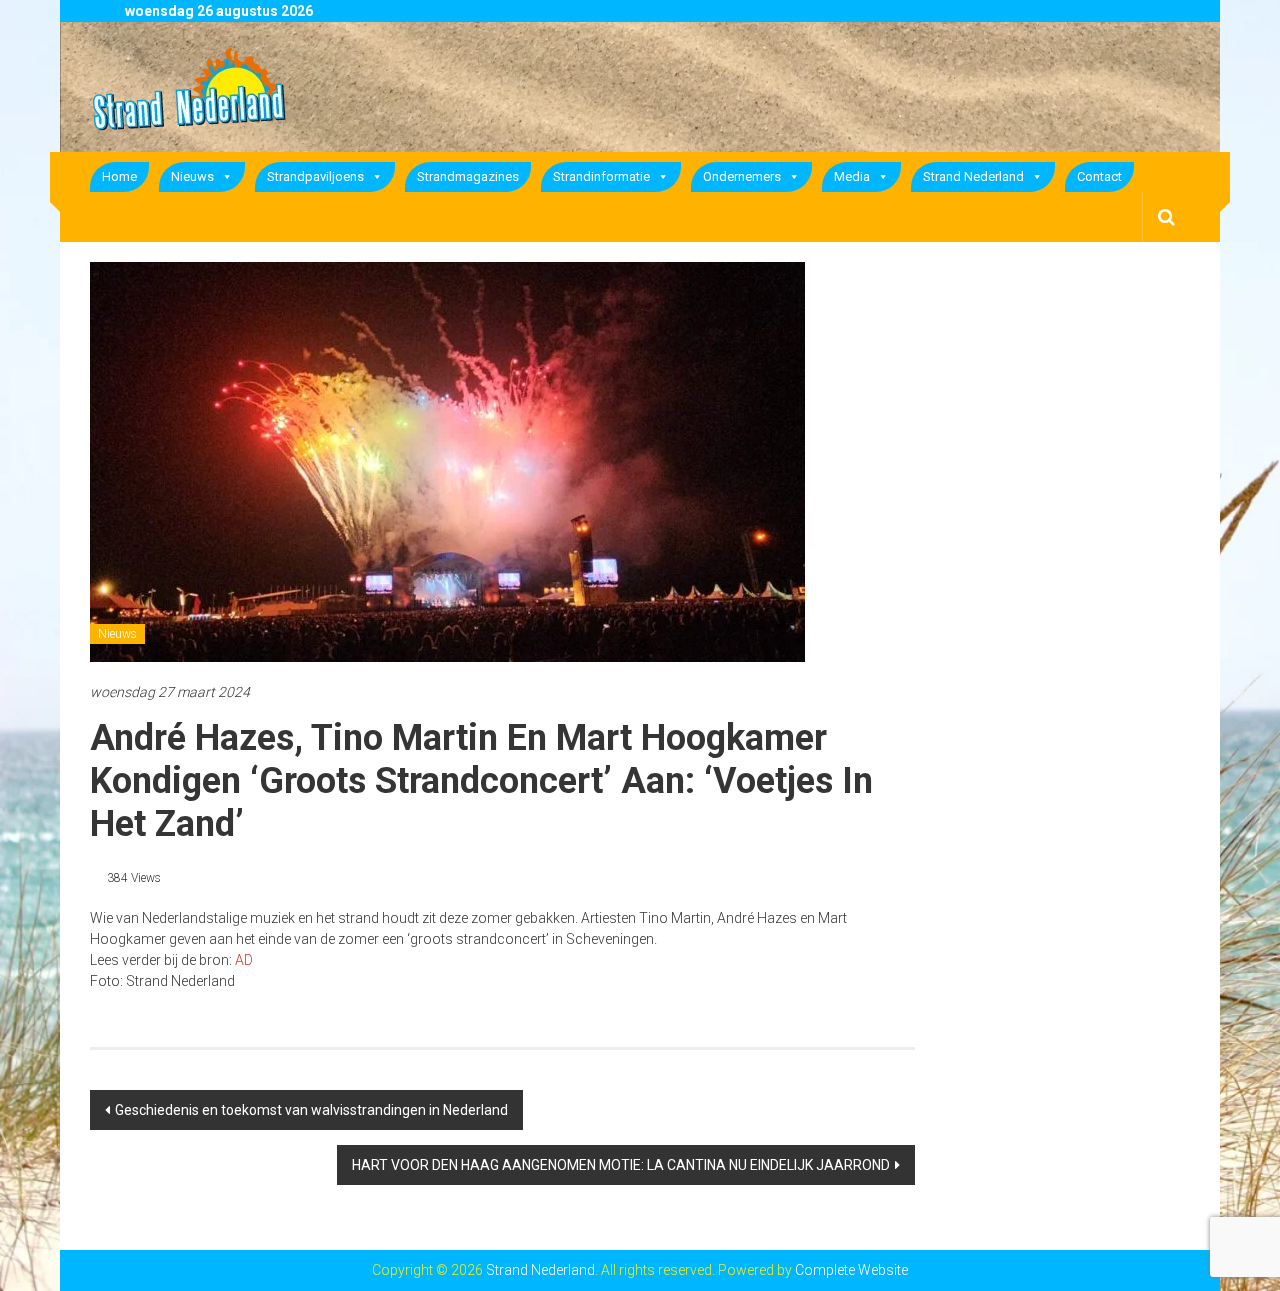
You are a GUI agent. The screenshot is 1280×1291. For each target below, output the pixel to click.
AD (244, 960)
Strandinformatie (601, 176)
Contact (1099, 176)
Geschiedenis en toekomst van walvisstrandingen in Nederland (311, 1110)
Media (852, 176)
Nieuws (192, 176)
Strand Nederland (973, 176)
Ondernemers (742, 176)
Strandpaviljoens (315, 176)
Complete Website (851, 1270)
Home (119, 176)
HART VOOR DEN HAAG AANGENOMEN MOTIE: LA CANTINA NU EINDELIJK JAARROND (621, 1165)
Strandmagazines (468, 176)
